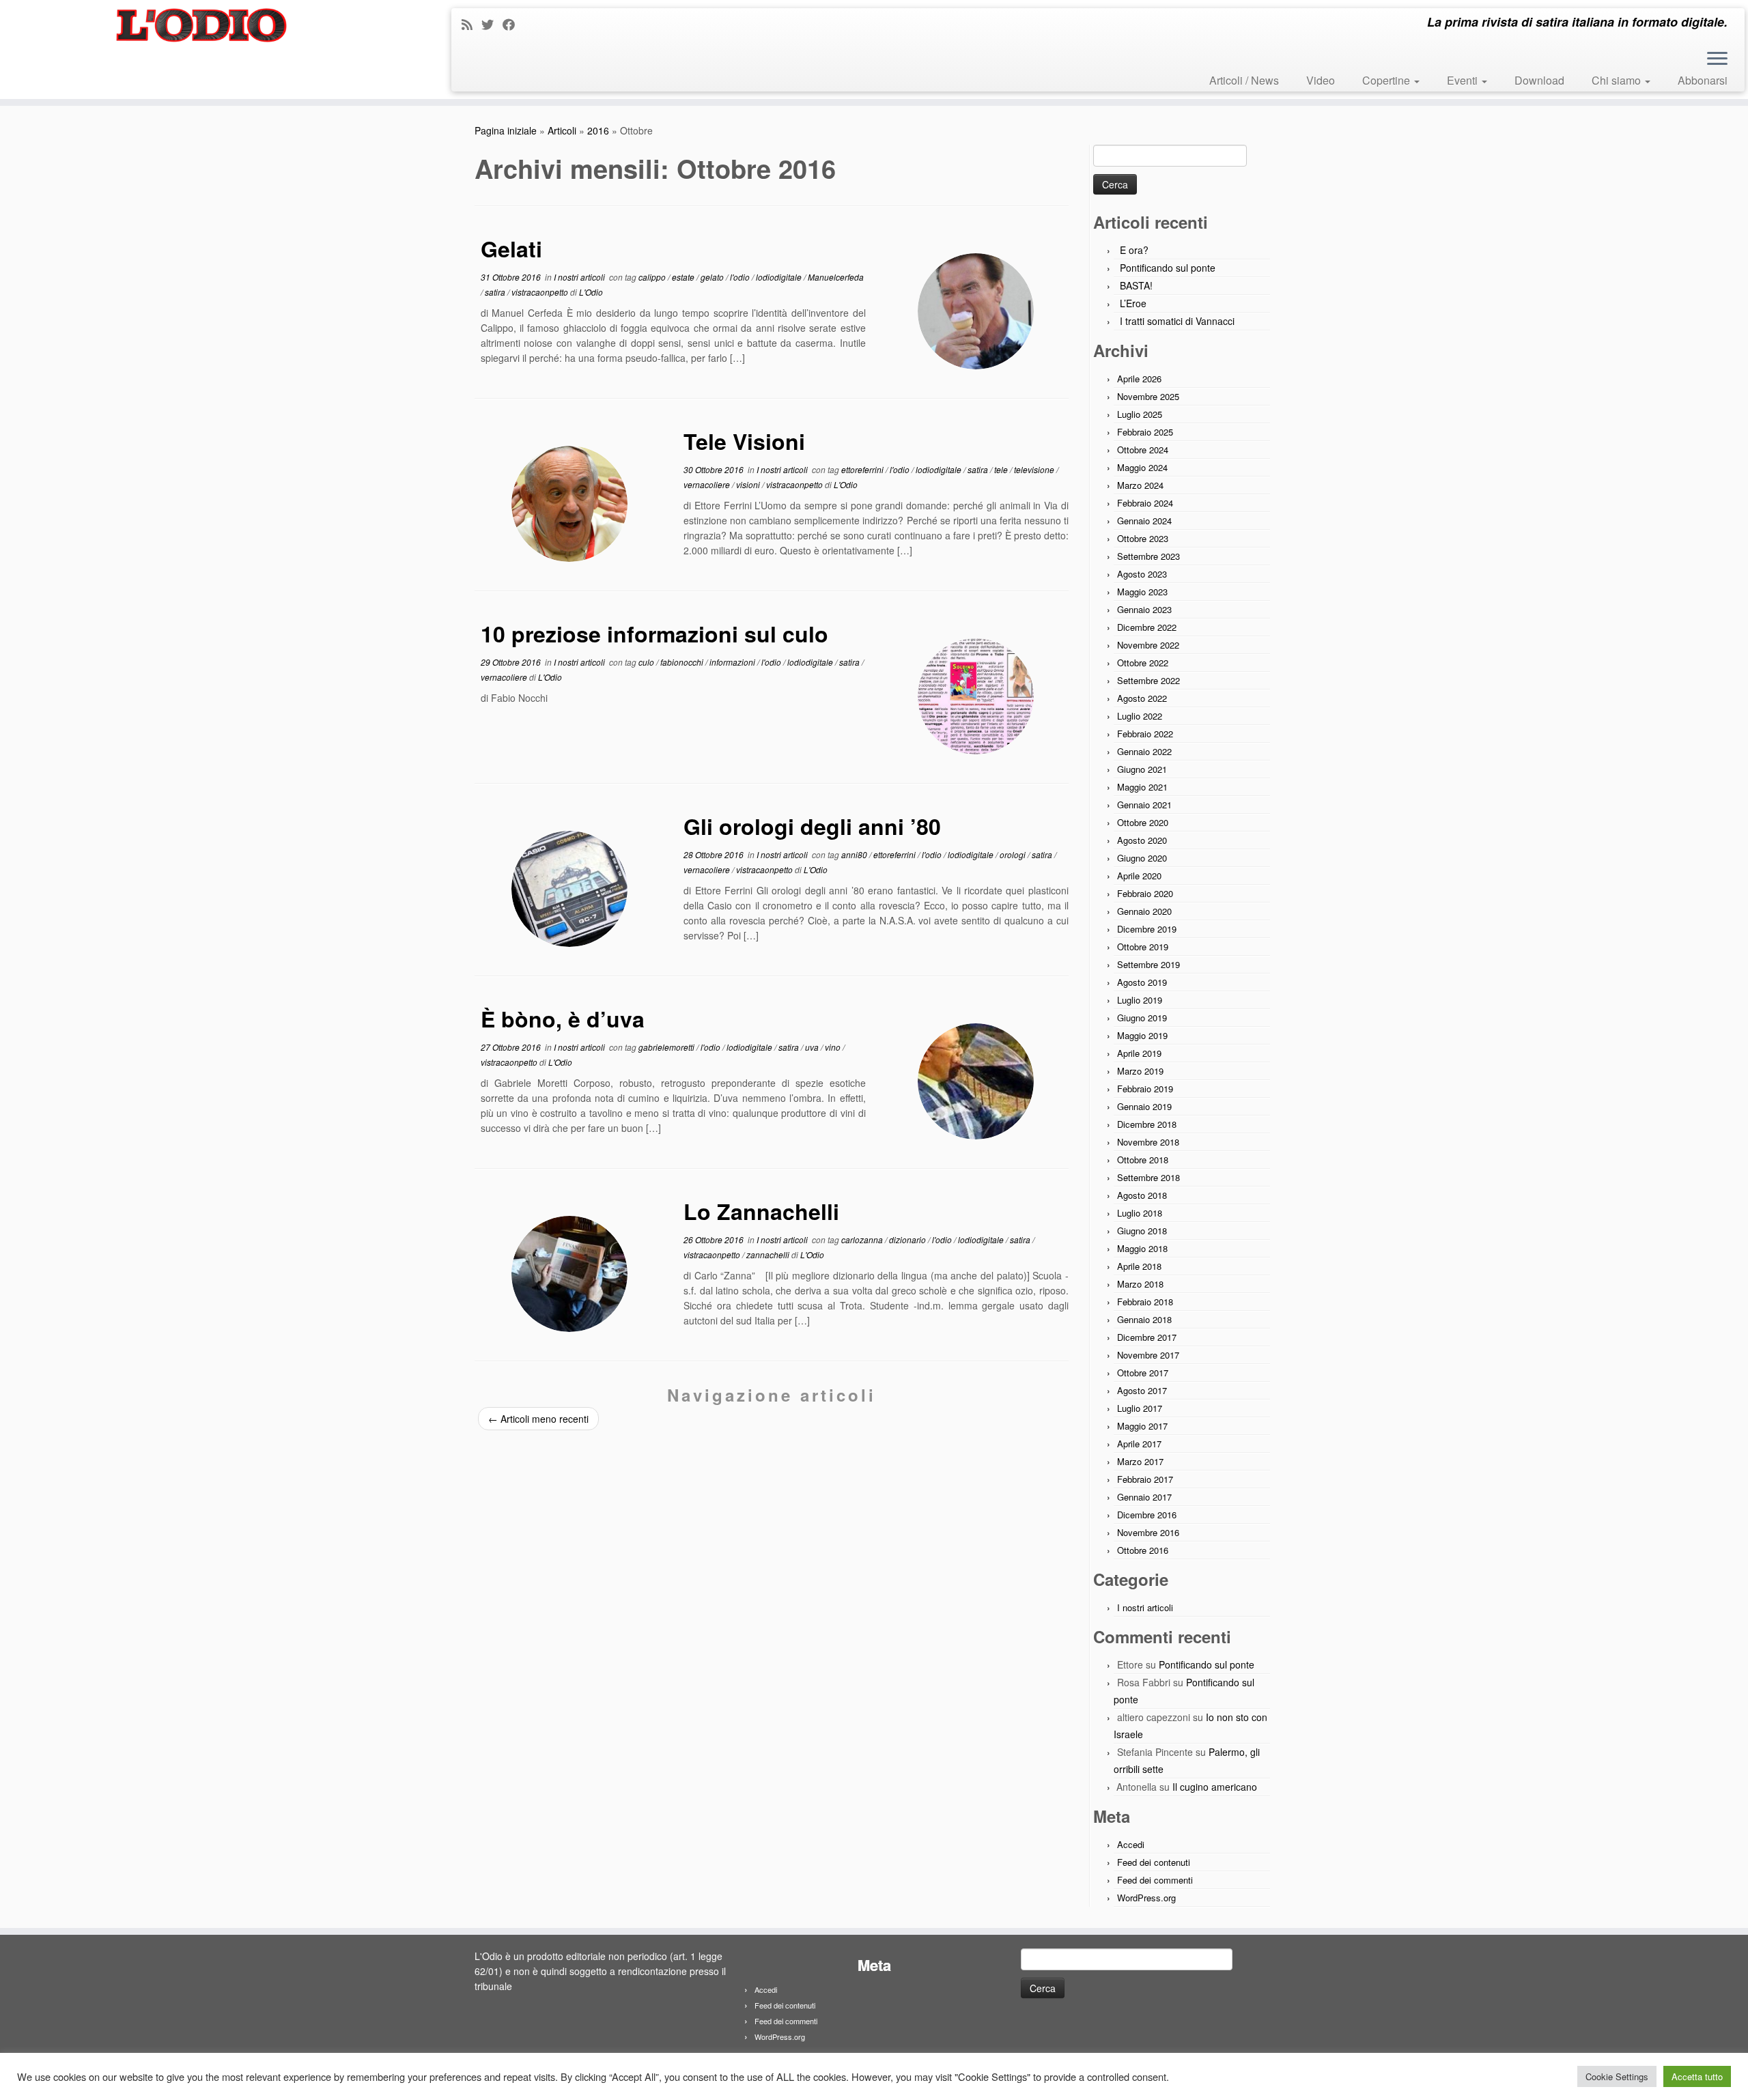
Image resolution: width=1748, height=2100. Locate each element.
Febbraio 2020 (1145, 893)
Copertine (1387, 80)
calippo (653, 277)
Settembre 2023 (1148, 556)
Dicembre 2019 (1147, 929)
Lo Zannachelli (761, 1211)
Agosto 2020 (1142, 840)
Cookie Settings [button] (1617, 2076)
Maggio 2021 (1142, 787)
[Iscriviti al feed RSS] (471, 24)
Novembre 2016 (1148, 1532)
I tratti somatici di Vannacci (1177, 321)
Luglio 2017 (1140, 1408)
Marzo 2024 (1140, 485)
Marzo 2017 (1140, 1461)
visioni (749, 484)
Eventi (1464, 80)
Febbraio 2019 (1145, 1089)
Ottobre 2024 (1143, 450)
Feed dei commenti (1155, 1880)
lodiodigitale (780, 277)
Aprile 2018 (1139, 1266)
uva (813, 1047)
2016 (598, 130)
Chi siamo (1618, 80)
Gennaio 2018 (1144, 1319)
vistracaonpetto (541, 292)
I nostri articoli (580, 277)
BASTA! (1136, 285)
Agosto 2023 (1142, 574)
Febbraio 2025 (1145, 432)
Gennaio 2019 (1144, 1106)
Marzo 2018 (1140, 1284)
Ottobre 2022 (1143, 663)
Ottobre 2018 (1143, 1160)
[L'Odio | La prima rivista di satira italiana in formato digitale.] (202, 25)
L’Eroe (1133, 303)
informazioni (733, 662)
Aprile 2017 (1139, 1444)
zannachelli (769, 1254)
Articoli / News (1244, 80)
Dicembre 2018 (1147, 1124)
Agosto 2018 (1142, 1195)
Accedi (1131, 1844)
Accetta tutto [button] (1697, 2076)
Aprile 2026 (1139, 379)
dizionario (908, 1239)
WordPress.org (1146, 1898)
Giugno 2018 (1142, 1231)
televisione (1035, 469)
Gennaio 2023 (1144, 609)
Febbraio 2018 (1145, 1302)
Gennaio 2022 (1144, 751)
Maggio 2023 (1142, 592)
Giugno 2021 (1142, 769)
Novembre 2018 (1148, 1142)
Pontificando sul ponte (1168, 268)
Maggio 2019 (1142, 1035)
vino (834, 1047)
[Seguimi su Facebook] (513, 24)
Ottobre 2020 (1143, 822)
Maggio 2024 (1142, 467)
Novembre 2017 (1148, 1355)
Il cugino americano (1215, 1787)
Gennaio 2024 (1144, 521)
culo (647, 662)
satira (496, 292)
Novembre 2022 (1148, 645)
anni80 (855, 854)
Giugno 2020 (1142, 858)
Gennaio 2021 (1144, 805)
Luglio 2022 (1140, 716)
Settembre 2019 (1148, 964)
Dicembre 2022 (1147, 627)
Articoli (562, 130)
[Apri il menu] (1717, 59)
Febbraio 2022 (1145, 734)
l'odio (741, 277)
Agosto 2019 (1142, 982)
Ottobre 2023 (1143, 538)
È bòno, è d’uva (563, 1019)
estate (684, 277)
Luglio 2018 (1140, 1213)
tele (1002, 469)
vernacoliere (708, 484)
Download (1539, 80)
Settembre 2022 (1148, 680)
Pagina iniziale (506, 130)
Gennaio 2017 (1144, 1497)
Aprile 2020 (1139, 876)
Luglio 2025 (1140, 414)
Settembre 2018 (1148, 1177)
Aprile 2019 (1139, 1053)
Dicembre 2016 (1147, 1515)
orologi (1014, 854)
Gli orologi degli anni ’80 (812, 826)
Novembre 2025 (1148, 396)
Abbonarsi (1703, 80)
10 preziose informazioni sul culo (654, 634)
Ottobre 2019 (1143, 947)
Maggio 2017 (1142, 1426)
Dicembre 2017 (1147, 1337)
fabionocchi (683, 662)
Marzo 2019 (1140, 1071)
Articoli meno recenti (538, 1419)
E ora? (1134, 250)
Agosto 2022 (1142, 698)
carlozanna (863, 1239)
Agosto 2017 (1142, 1390)
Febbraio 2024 (1145, 503)
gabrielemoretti (667, 1047)
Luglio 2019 (1140, 1000)
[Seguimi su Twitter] (492, 24)
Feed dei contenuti (1154, 1862)
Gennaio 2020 (1144, 911)
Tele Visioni (744, 441)
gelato (713, 277)
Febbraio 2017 (1145, 1479)
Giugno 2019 (1142, 1018)
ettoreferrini (863, 469)
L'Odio (591, 292)
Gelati (511, 249)
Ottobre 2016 (1143, 1550)
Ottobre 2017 (1143, 1373)
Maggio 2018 (1142, 1248)
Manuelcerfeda (836, 277)
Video (1321, 80)
